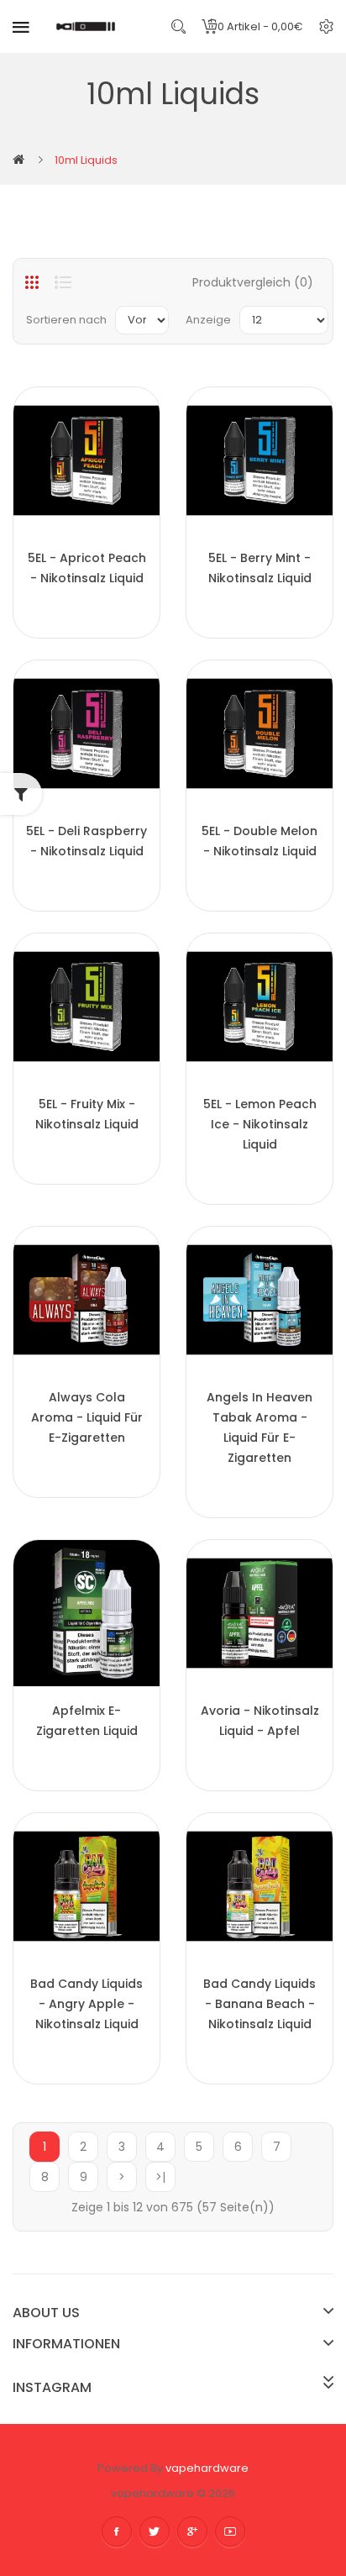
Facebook (117, 2531)
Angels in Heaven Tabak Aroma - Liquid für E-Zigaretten (259, 1427)
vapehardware (207, 2468)
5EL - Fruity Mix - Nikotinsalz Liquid (87, 1114)
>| (160, 2177)
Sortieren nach (66, 320)
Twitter (155, 2531)
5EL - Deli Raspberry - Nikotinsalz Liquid (86, 841)
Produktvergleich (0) (253, 282)
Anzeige (208, 320)
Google (192, 2531)
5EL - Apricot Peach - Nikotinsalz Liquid (87, 568)
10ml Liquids (86, 160)
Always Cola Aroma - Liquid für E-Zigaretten (87, 1417)
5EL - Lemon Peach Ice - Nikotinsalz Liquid (260, 1124)
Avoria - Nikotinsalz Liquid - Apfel (260, 1721)
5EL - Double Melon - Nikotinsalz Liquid (259, 841)
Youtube (230, 2531)
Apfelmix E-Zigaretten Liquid (87, 1721)
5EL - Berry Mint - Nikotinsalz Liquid (260, 568)
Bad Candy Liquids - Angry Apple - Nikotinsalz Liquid (86, 2004)
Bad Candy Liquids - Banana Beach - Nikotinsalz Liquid (259, 2004)
